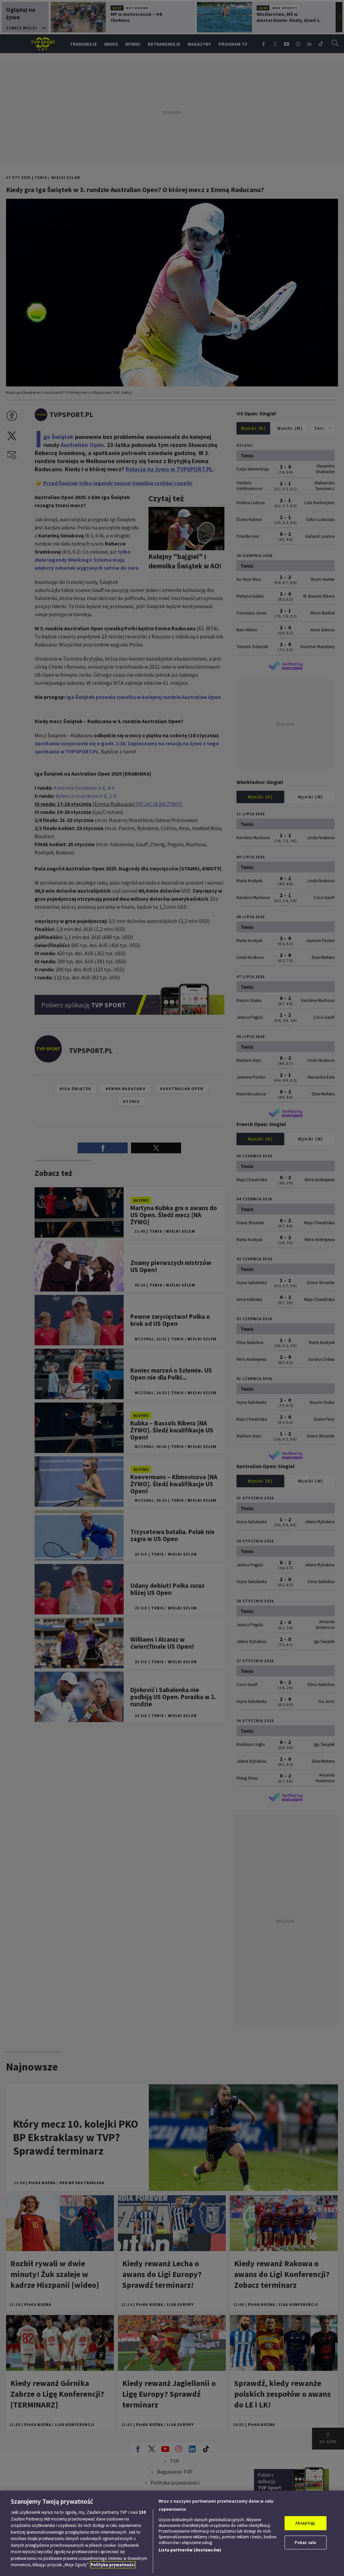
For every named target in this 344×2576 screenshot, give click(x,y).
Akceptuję (305, 2523)
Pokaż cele (305, 2543)
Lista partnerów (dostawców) (190, 2550)
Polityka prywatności (113, 2565)
